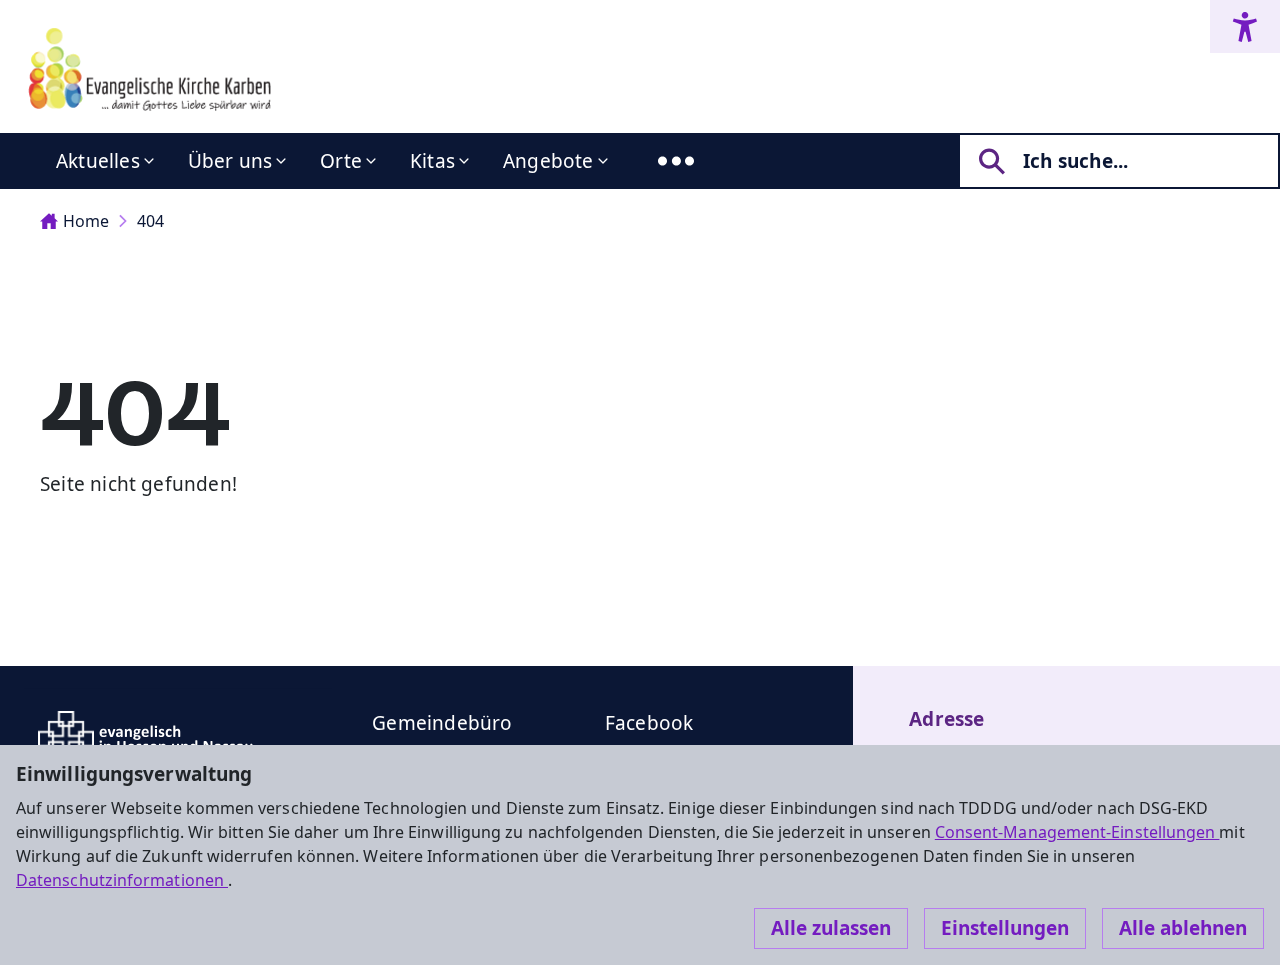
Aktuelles (98, 161)
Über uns (230, 161)
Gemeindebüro (442, 723)
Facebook (649, 723)
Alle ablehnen (1183, 928)
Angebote (548, 161)
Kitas (432, 161)
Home (86, 221)
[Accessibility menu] (1245, 26)
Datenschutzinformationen (122, 880)
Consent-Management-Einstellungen (1077, 832)
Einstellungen (1005, 928)
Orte (341, 161)
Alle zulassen (831, 928)
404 (150, 221)
